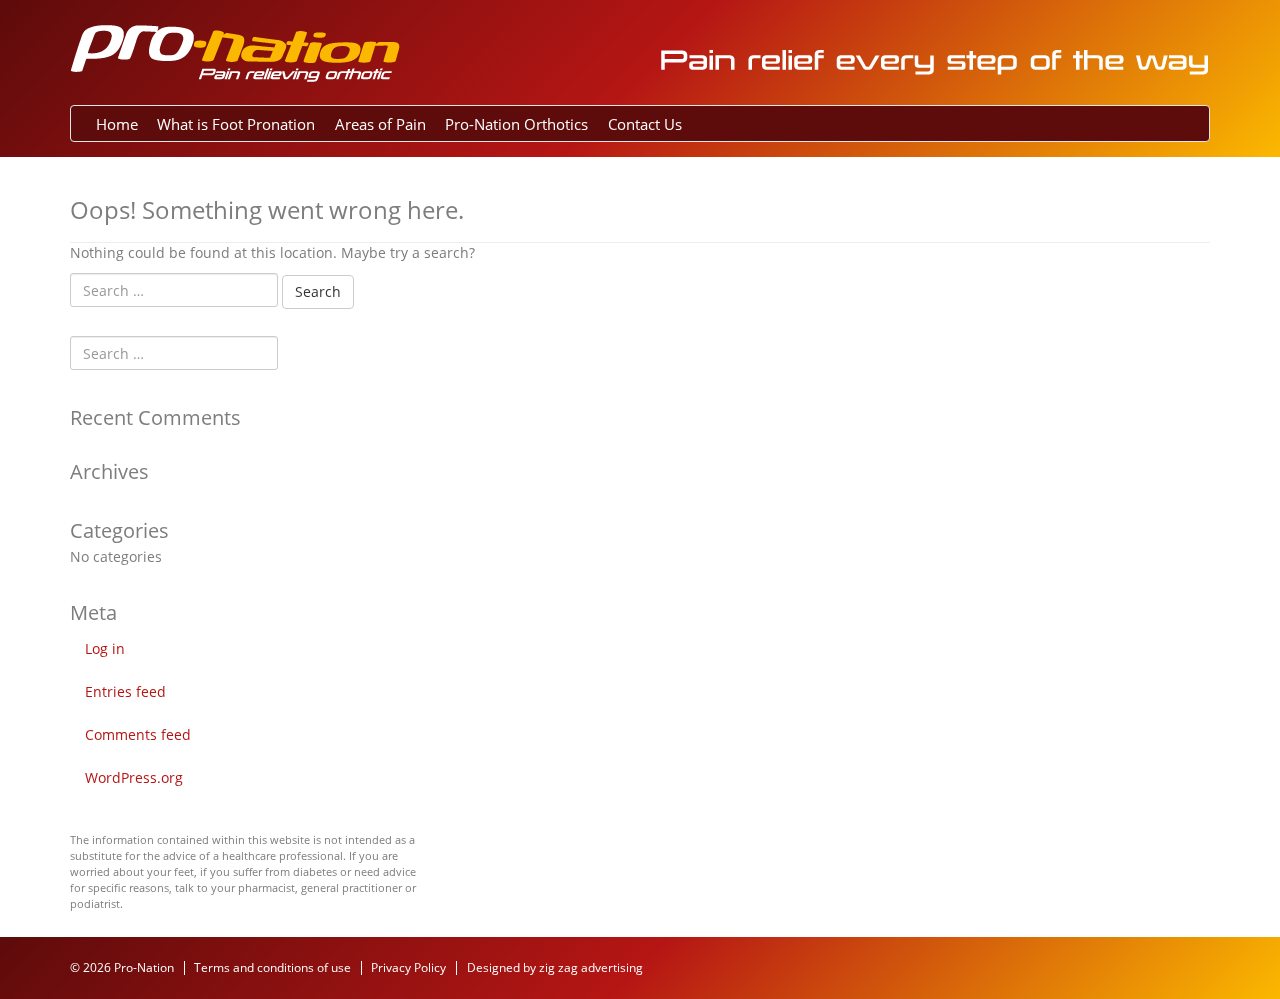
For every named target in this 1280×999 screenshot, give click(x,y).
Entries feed (125, 691)
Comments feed (138, 734)
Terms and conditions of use (272, 967)
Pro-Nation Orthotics (516, 124)
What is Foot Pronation (236, 124)
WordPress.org (134, 777)
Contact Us (645, 124)
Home (117, 124)
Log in (105, 648)
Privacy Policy (408, 967)
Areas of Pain (380, 124)
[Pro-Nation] (235, 51)
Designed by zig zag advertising (555, 967)
